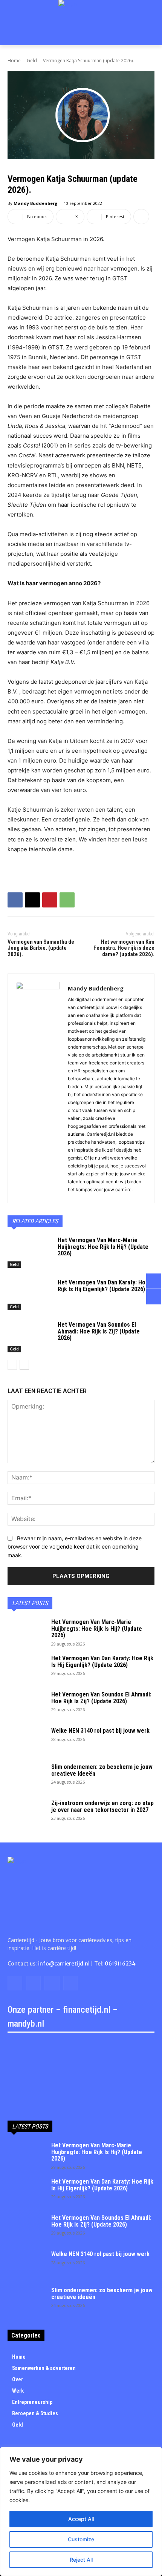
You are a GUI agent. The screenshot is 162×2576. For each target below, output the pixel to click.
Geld (32, 61)
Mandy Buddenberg (35, 203)
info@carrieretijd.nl (64, 1964)
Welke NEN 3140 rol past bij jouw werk (100, 1731)
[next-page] (24, 1365)
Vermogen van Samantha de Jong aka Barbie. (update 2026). (41, 948)
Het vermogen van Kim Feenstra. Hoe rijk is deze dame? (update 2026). (124, 948)
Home (14, 61)
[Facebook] (15, 900)
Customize (81, 2539)
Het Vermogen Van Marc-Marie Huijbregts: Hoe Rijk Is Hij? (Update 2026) (103, 1247)
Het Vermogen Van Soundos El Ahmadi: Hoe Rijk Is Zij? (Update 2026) (99, 1331)
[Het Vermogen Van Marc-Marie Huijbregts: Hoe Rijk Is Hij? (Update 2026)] (30, 1252)
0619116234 (120, 1964)
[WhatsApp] (67, 900)
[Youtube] (71, 1983)
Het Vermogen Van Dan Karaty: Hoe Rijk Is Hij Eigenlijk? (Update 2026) (103, 1286)
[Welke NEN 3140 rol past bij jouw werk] (26, 1741)
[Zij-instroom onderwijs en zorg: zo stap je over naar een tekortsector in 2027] (26, 1813)
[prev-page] (12, 1365)
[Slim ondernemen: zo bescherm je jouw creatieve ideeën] (26, 1777)
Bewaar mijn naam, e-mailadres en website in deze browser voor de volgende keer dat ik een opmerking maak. (75, 1547)
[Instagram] (33, 1983)
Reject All (81, 2560)
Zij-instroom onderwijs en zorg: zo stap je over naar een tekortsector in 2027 (102, 1806)
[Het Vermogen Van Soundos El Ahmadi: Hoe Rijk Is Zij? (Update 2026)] (30, 1337)
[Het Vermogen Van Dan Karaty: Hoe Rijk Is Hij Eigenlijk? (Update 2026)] (30, 1295)
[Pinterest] (50, 900)
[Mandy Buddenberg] (38, 1088)
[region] (81, 2511)
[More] (141, 217)
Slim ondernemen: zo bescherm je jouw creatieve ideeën (102, 1770)
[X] (32, 900)
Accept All (81, 2519)
